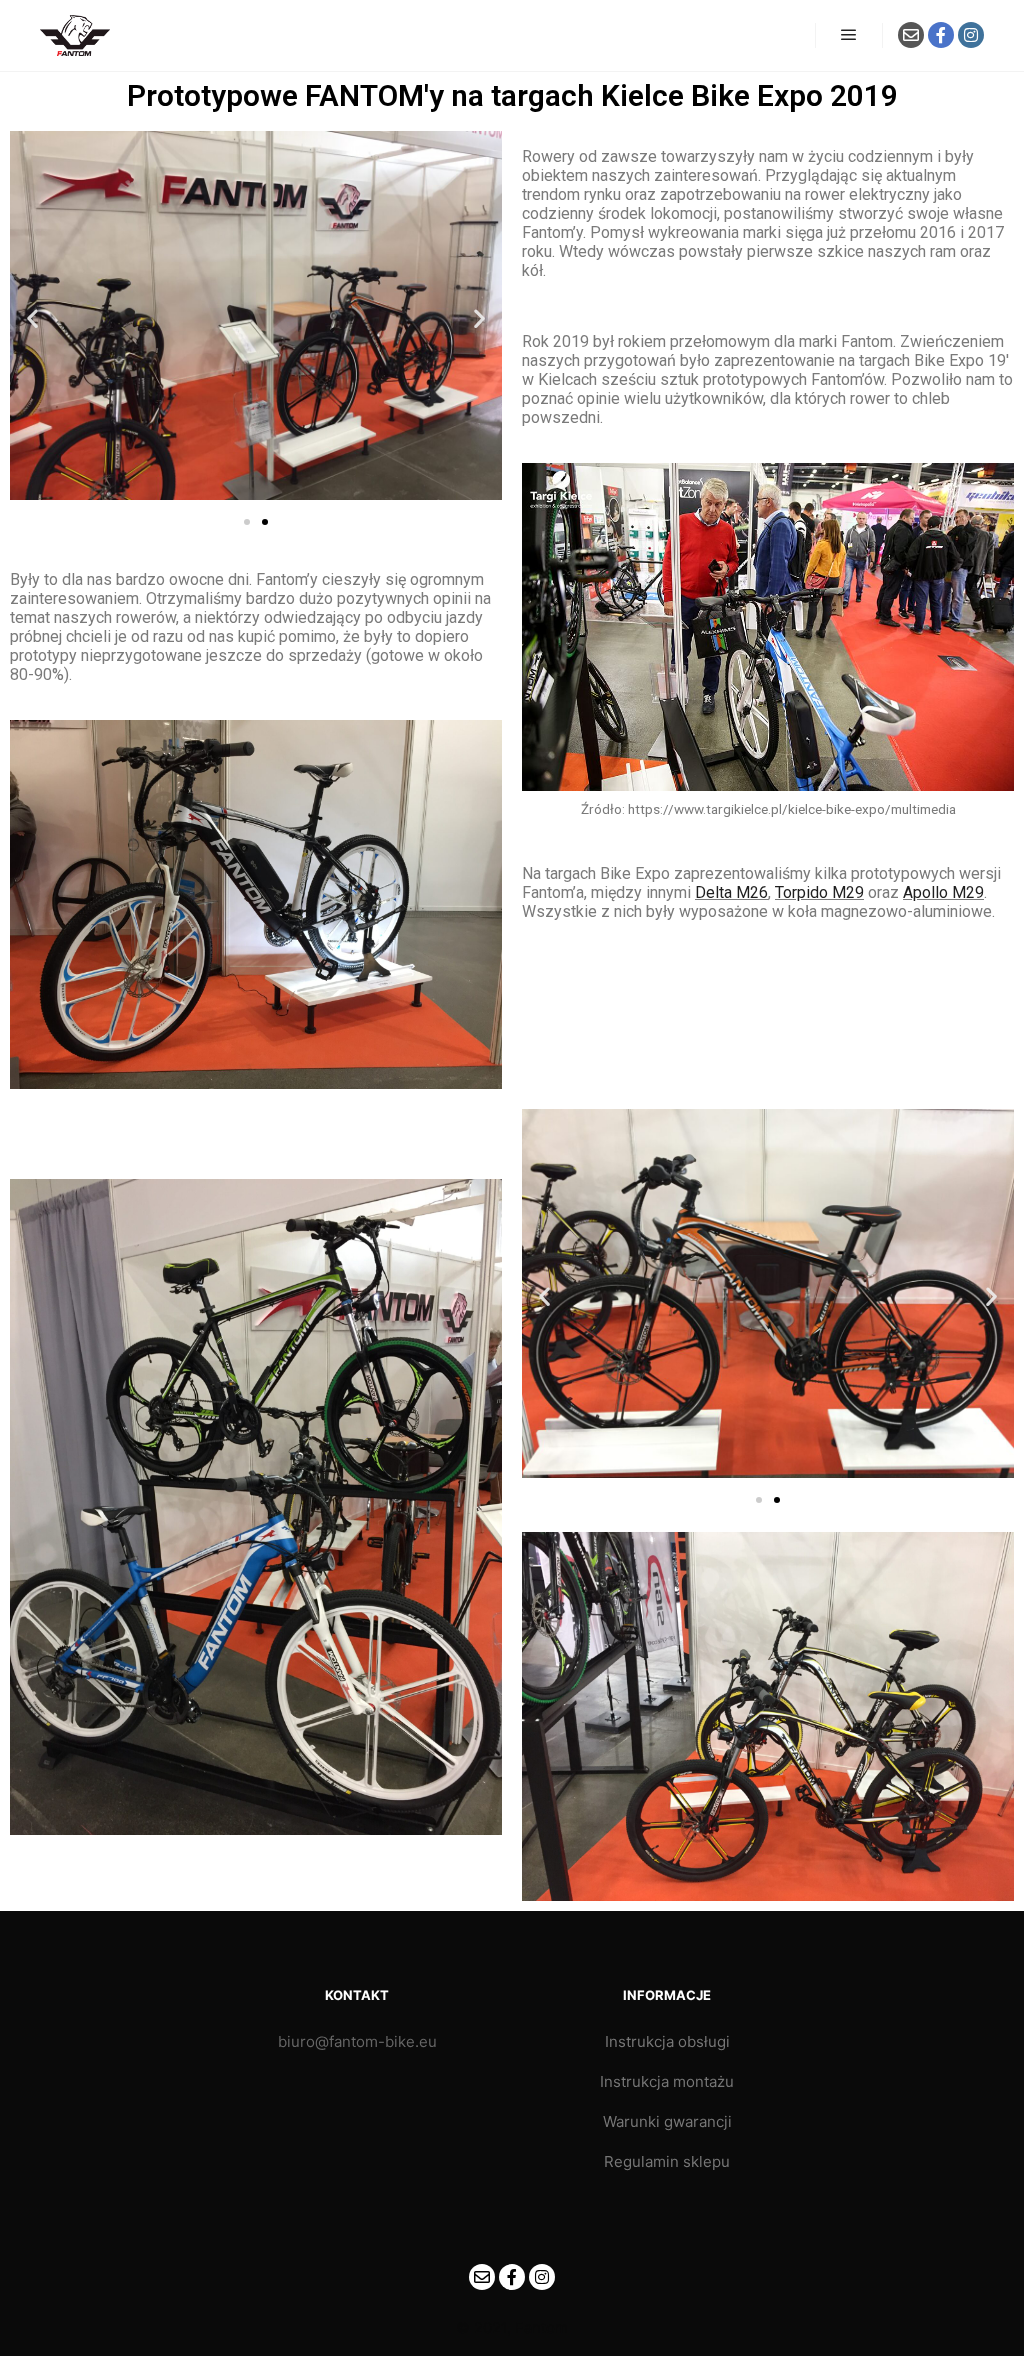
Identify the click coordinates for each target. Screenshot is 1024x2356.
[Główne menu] (849, 35)
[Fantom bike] (75, 35)
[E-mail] (911, 35)
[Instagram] (971, 35)
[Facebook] (941, 35)
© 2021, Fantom (512, 2327)
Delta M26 (731, 892)
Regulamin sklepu (667, 2161)
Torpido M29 (819, 892)
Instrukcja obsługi (667, 2041)
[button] (32, 317)
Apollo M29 (943, 892)
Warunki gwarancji (667, 2121)
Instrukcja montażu (667, 2081)
